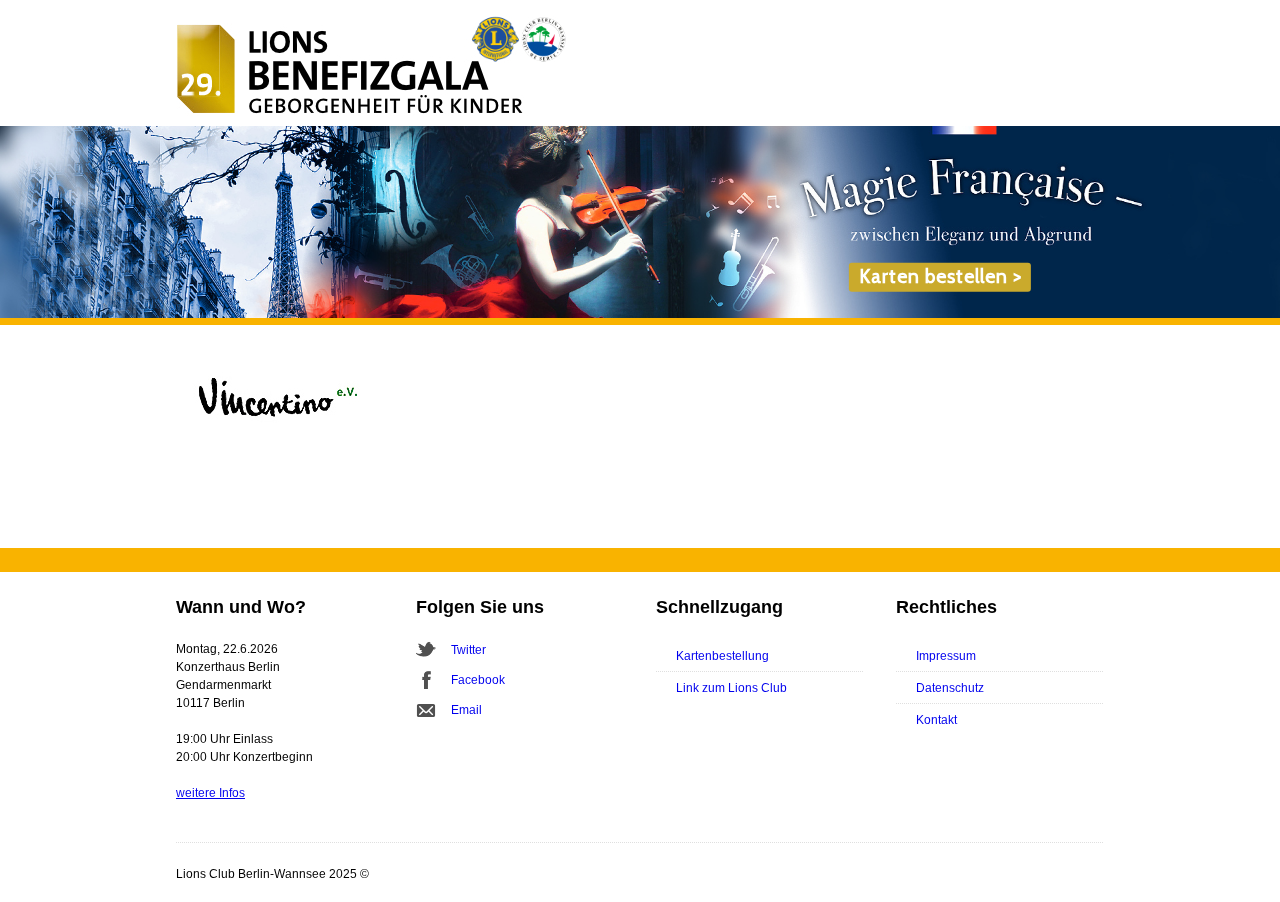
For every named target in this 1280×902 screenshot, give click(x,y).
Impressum (946, 656)
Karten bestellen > (940, 276)
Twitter (468, 650)
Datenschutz (950, 688)
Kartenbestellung (722, 656)
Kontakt (936, 720)
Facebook (478, 680)
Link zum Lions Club (731, 688)
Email (466, 710)
